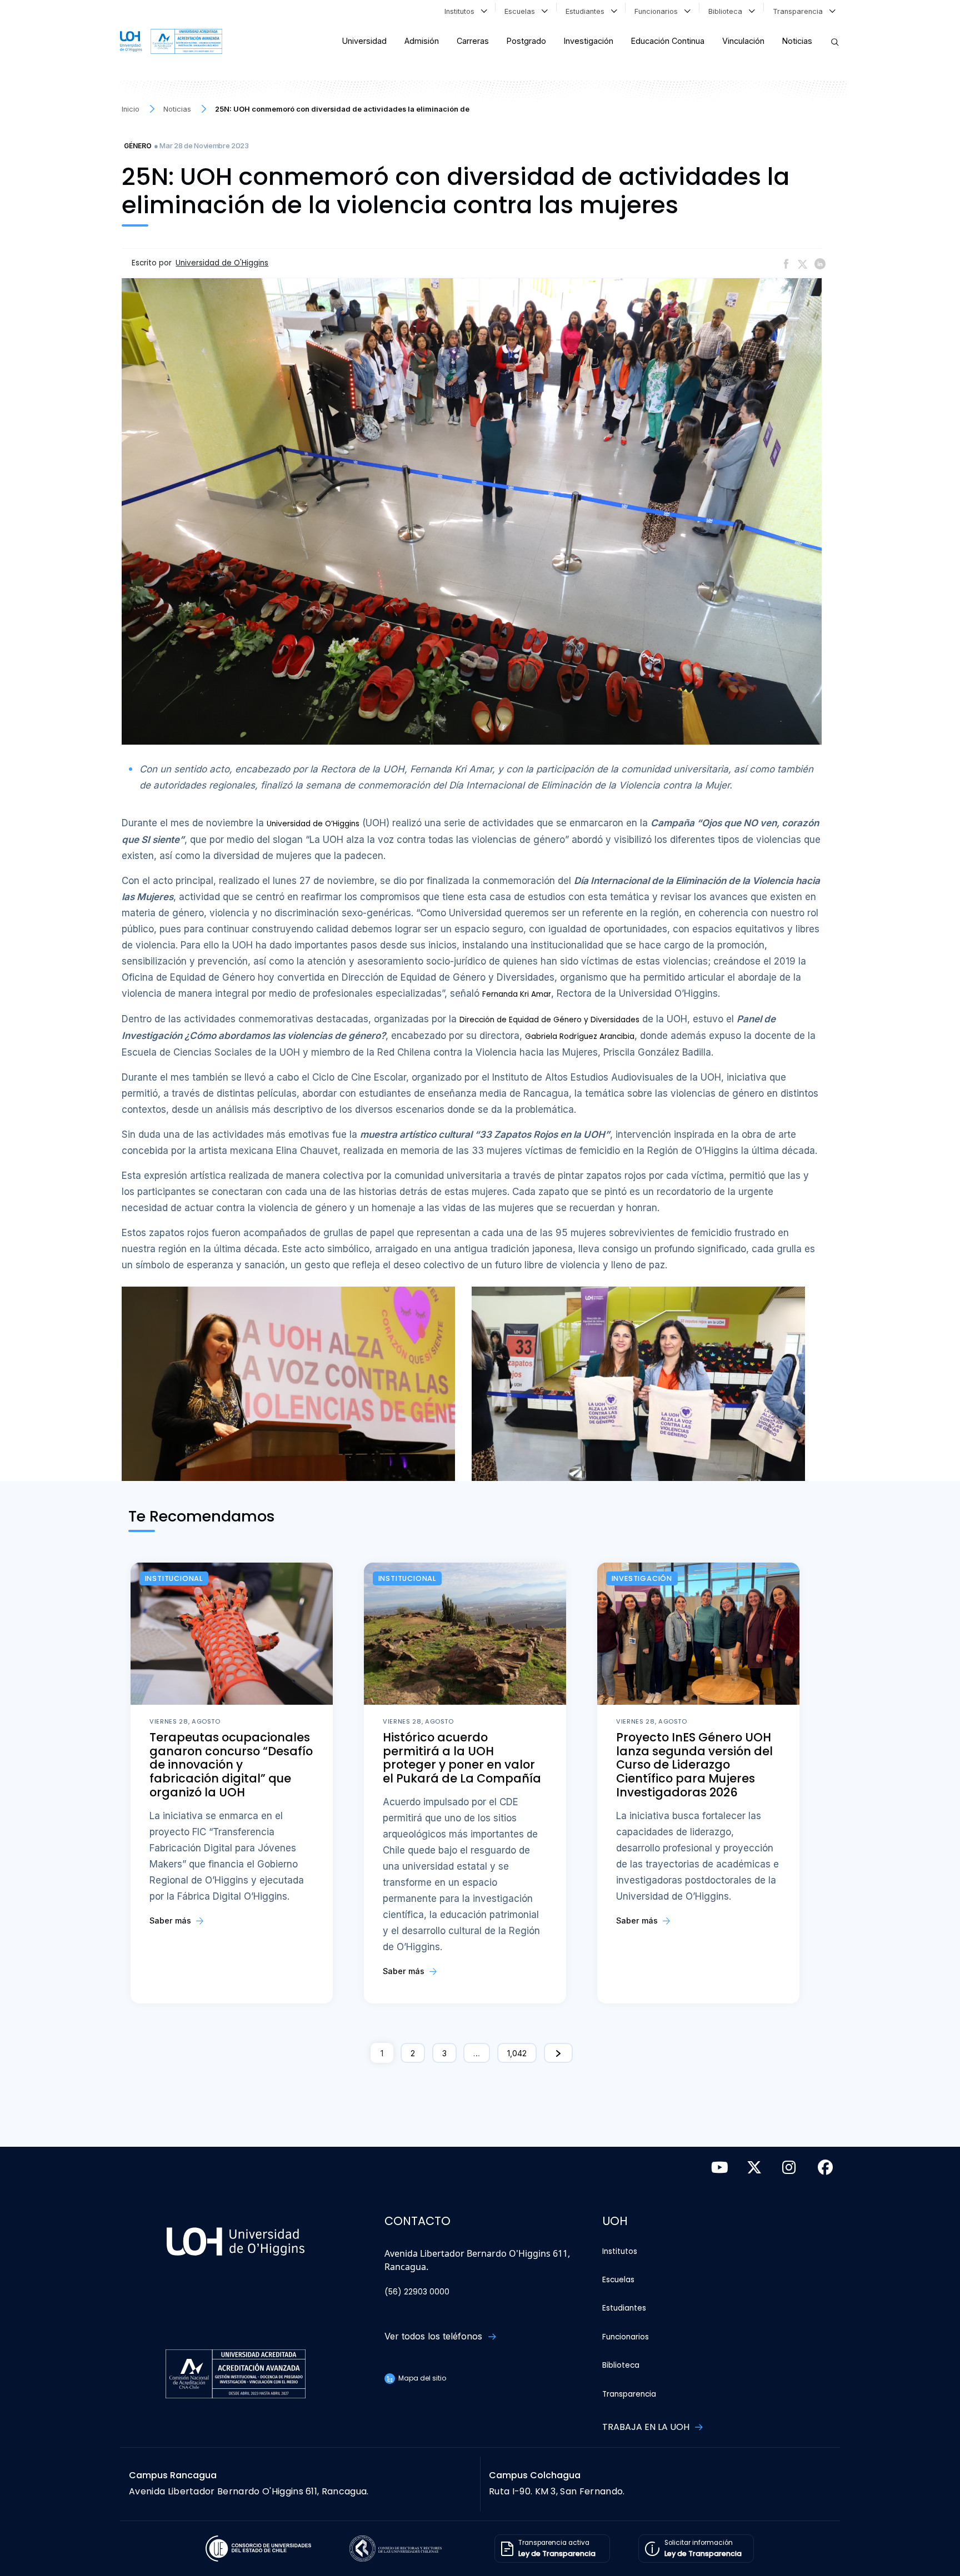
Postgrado (526, 41)
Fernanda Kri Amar (517, 994)
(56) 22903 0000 (417, 2292)
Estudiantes (587, 11)
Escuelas (522, 11)
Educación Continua (668, 41)
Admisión (422, 41)
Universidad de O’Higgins (313, 824)
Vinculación (743, 41)
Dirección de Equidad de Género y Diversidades (549, 1020)
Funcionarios (658, 11)
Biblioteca (727, 11)
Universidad (364, 41)
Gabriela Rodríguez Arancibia (580, 1036)
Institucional (174, 1578)
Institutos (462, 11)
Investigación (589, 41)
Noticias (797, 41)
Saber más (171, 1920)
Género (138, 146)
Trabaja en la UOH (647, 2427)
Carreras (473, 41)
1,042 (517, 2053)
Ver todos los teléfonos (435, 2336)
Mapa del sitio (421, 2378)
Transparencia (800, 11)
